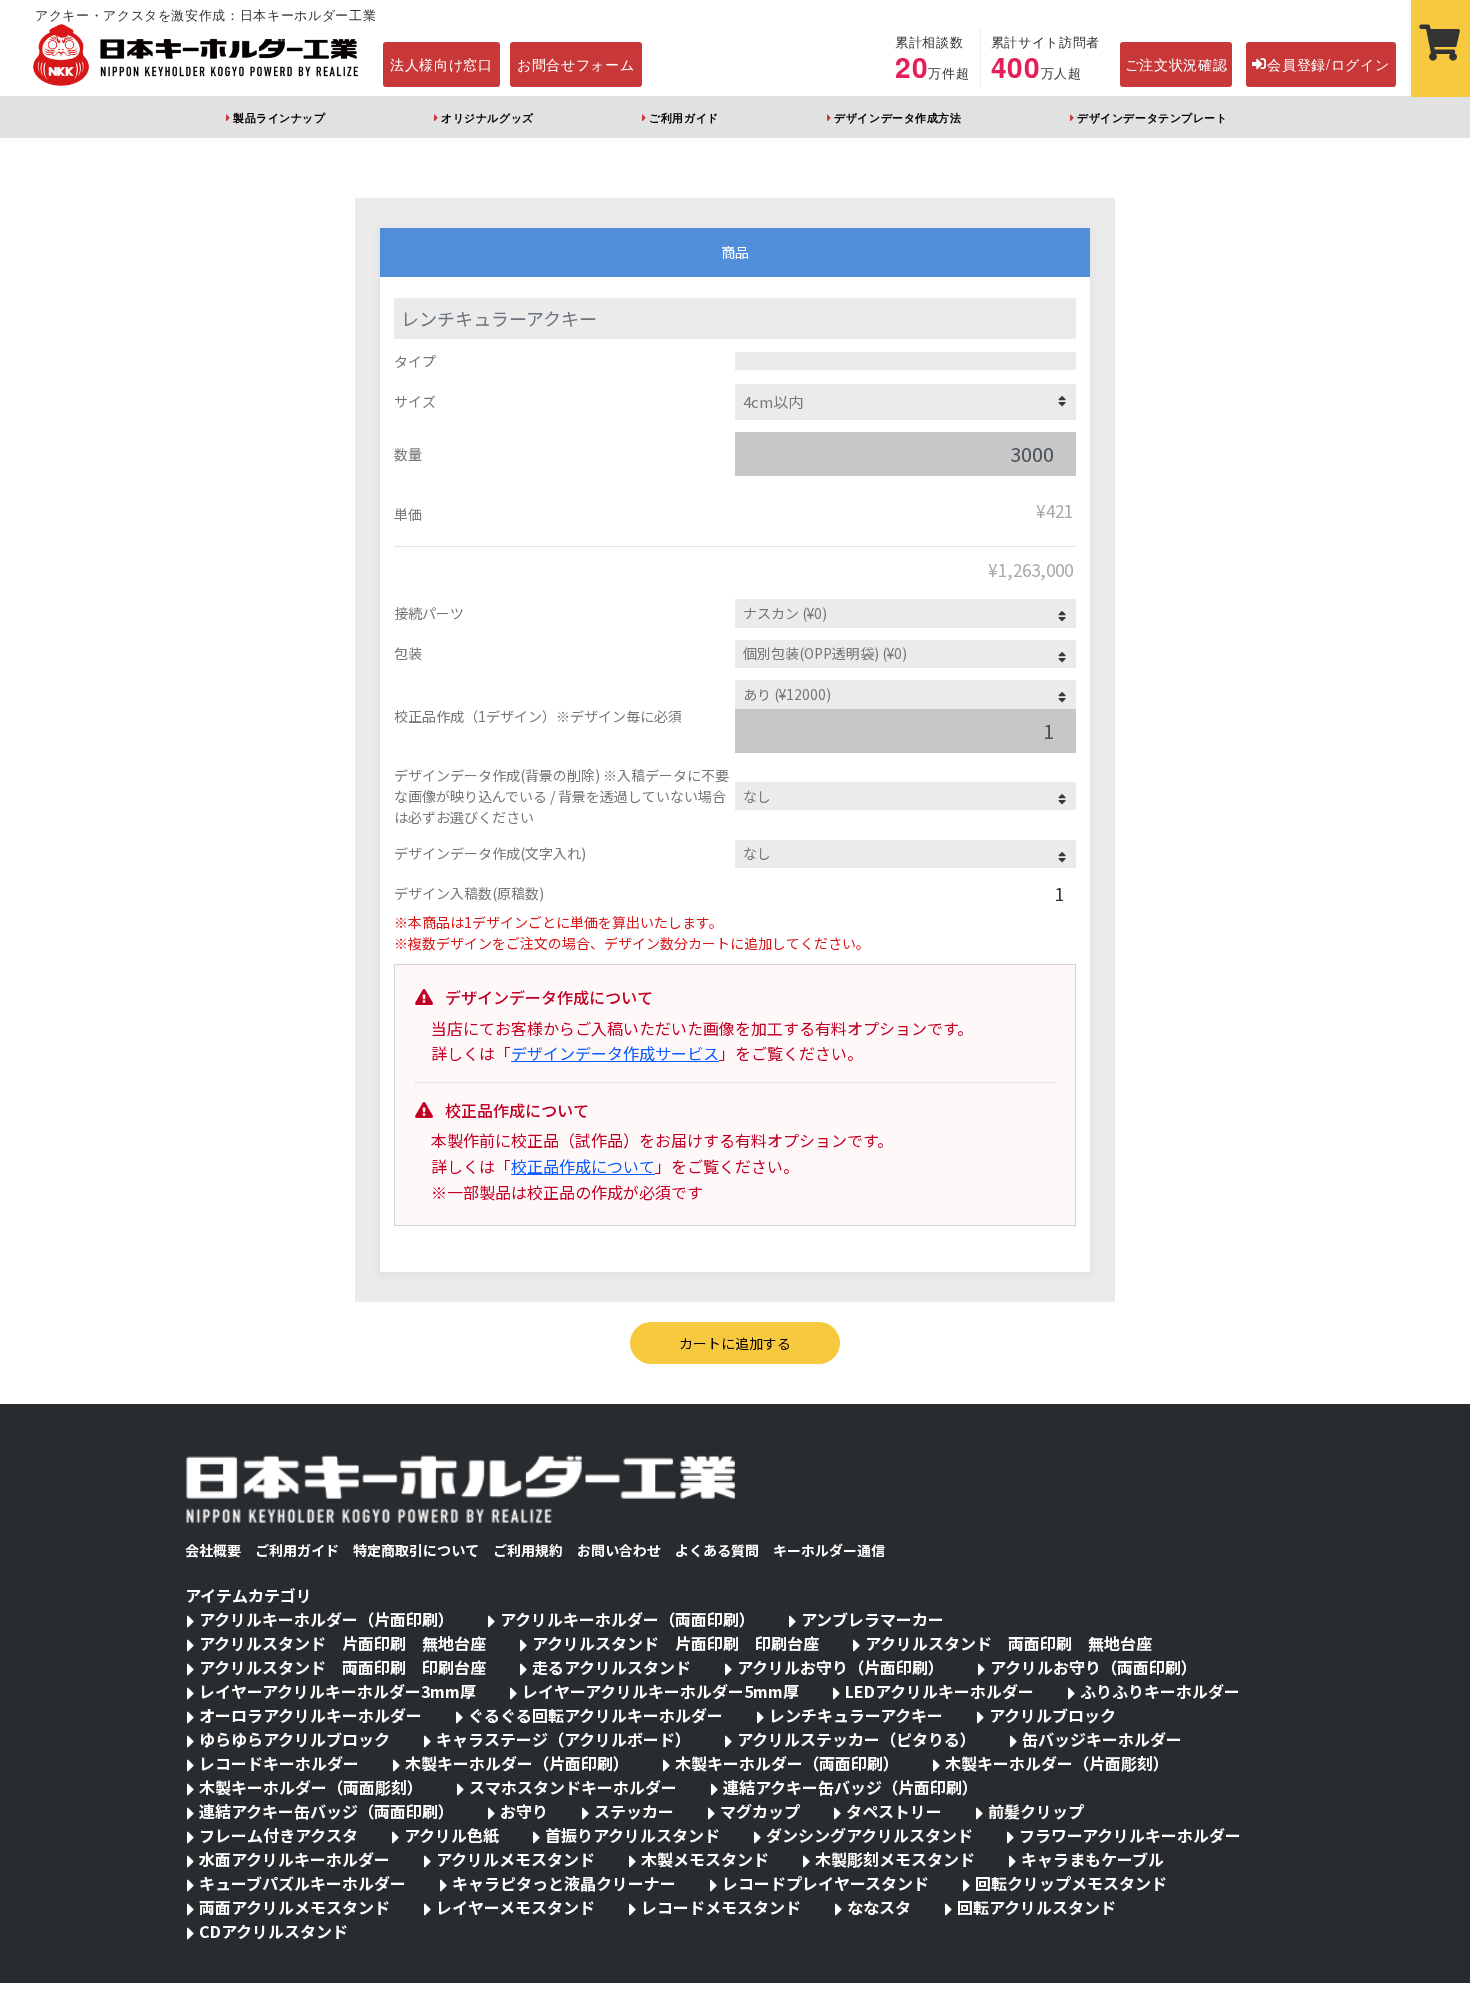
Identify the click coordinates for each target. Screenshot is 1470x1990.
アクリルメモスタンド (515, 1859)
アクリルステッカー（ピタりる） (856, 1739)
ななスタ (879, 1907)
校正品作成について (583, 1166)
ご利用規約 (528, 1550)
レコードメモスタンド (721, 1907)
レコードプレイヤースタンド (825, 1883)
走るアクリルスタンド (611, 1667)
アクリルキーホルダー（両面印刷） (627, 1619)
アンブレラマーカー (872, 1619)
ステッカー (634, 1811)
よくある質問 (717, 1550)
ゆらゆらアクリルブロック (294, 1739)
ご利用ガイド (683, 117)
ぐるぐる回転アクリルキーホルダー (595, 1715)
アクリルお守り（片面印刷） (840, 1667)
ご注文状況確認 (1176, 64)
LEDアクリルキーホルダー (939, 1691)
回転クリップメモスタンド (1071, 1883)
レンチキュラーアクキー (856, 1715)
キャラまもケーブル (1092, 1859)
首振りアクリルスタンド (632, 1835)
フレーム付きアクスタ (278, 1835)
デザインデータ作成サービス (615, 1053)
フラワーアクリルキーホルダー (1130, 1835)
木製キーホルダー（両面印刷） (787, 1763)
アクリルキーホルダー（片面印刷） (326, 1619)
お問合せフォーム (576, 64)
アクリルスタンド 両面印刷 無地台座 (1008, 1643)
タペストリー (894, 1811)
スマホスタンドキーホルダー (573, 1787)
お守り (524, 1811)
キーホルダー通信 (829, 1550)
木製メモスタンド (705, 1859)
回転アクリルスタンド (1036, 1907)
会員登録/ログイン (1328, 64)
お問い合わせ (619, 1550)
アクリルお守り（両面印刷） (1093, 1667)
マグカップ (760, 1811)
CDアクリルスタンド (273, 1931)
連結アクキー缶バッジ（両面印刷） (326, 1811)
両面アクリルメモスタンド (294, 1907)
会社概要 (213, 1550)
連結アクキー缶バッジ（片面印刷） (850, 1787)
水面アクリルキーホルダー (294, 1859)
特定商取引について (416, 1550)
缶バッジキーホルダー (1102, 1739)
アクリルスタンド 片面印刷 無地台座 (342, 1643)
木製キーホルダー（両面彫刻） (311, 1787)
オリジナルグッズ (487, 117)
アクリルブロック (1052, 1715)
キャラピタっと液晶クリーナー (564, 1883)
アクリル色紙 (451, 1835)
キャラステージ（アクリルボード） (563, 1739)
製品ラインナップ (279, 117)
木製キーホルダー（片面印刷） (517, 1763)
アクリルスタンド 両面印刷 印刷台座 (342, 1667)
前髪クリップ (1036, 1811)
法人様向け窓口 (441, 64)
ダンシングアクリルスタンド (869, 1835)
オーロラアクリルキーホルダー (310, 1715)
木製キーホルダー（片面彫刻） (1057, 1763)
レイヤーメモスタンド (515, 1907)
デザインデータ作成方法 (897, 117)
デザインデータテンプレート (1152, 117)
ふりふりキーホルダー (1160, 1691)
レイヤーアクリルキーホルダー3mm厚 (337, 1691)
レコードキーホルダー (279, 1763)
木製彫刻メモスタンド (895, 1859)
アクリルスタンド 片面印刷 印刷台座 (675, 1643)
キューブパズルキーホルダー (302, 1883)
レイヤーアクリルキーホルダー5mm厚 (660, 1691)
